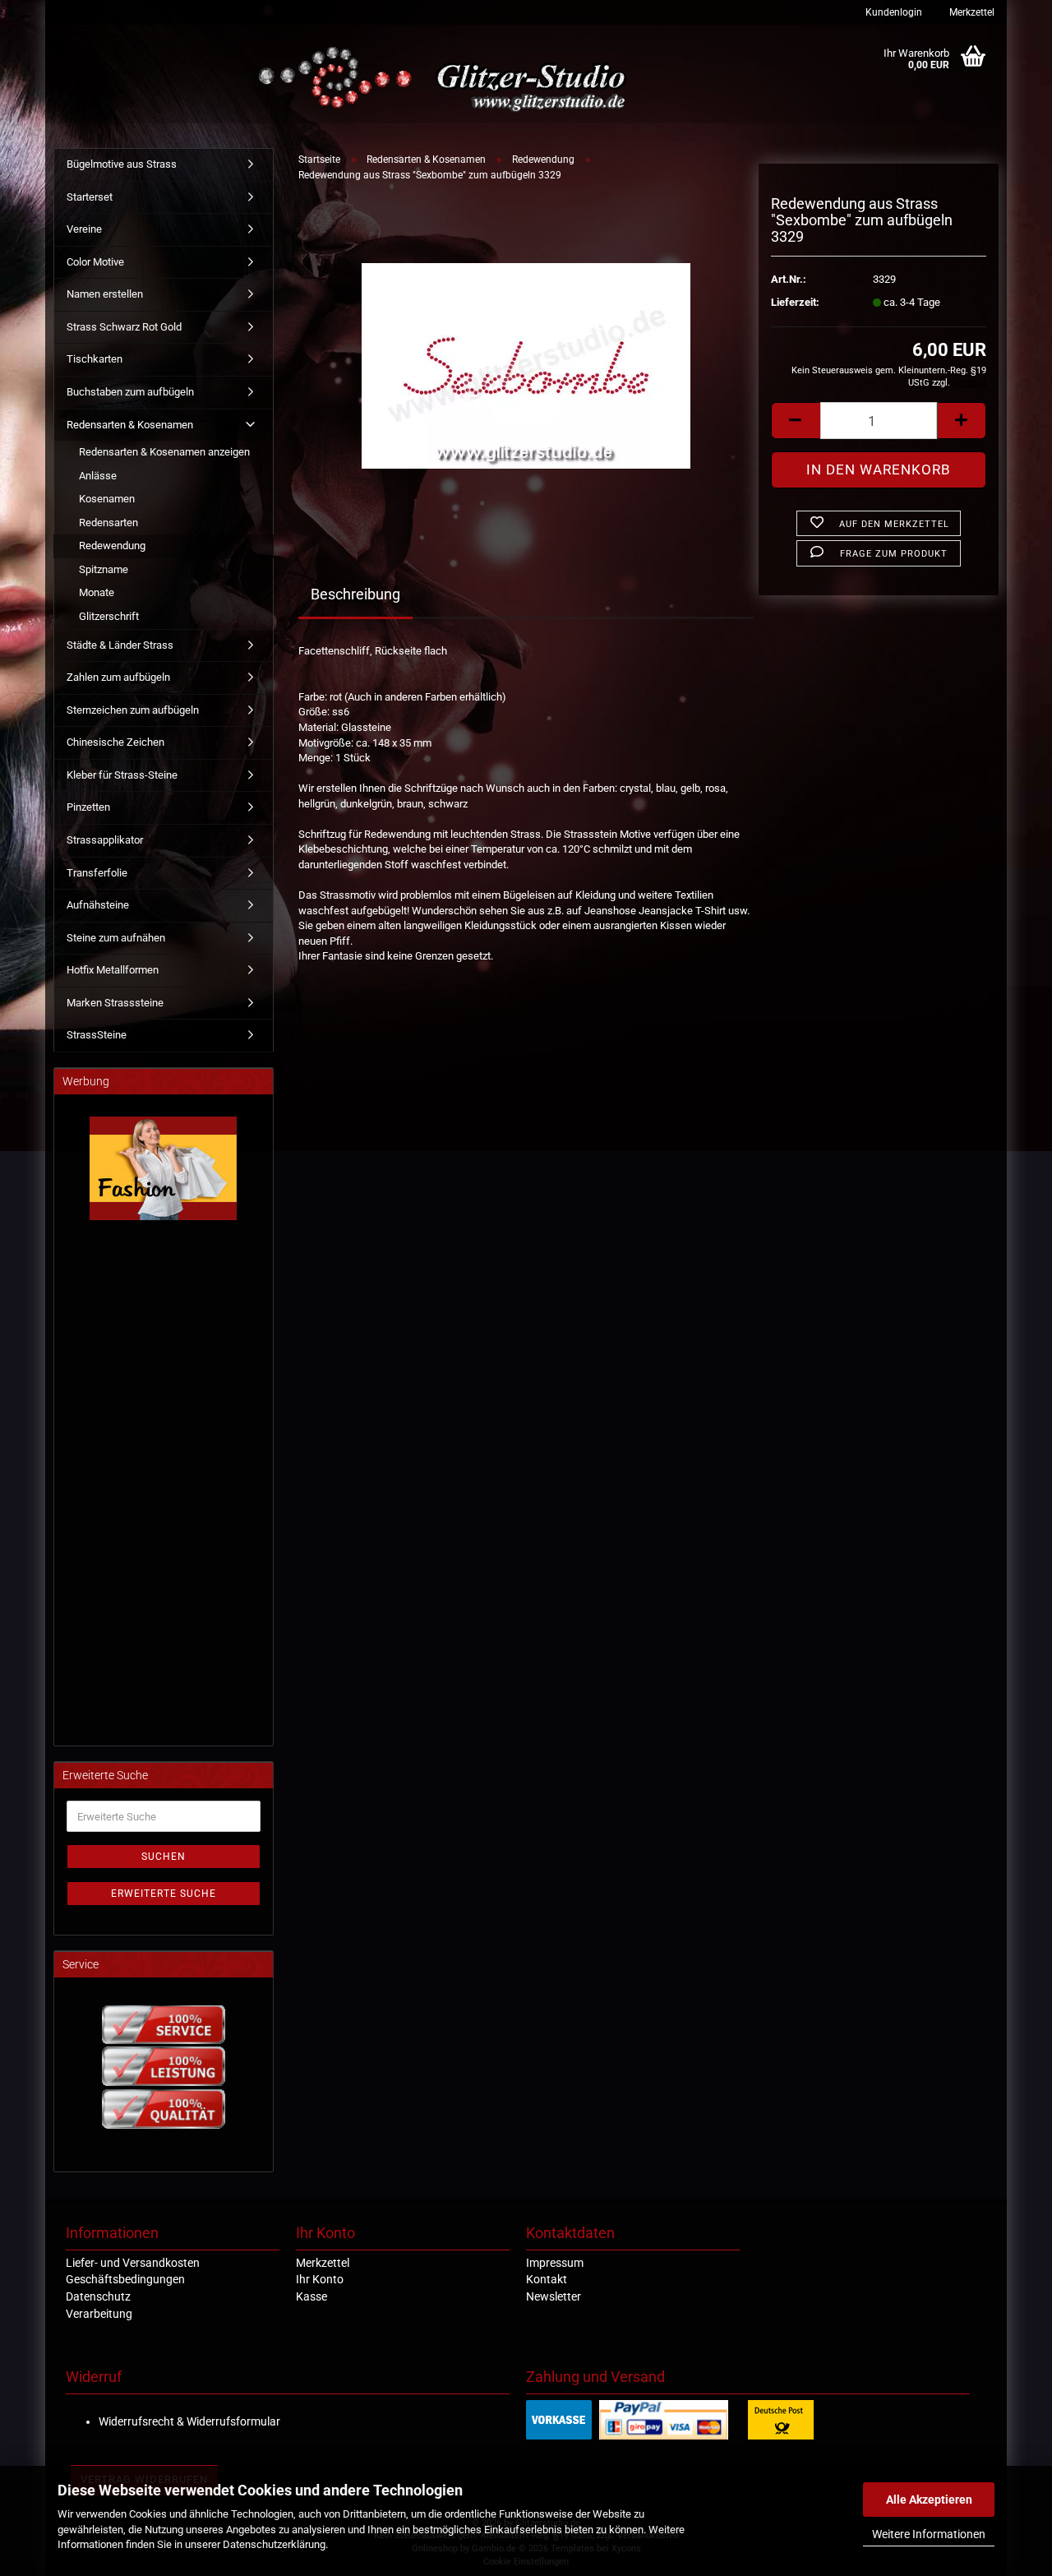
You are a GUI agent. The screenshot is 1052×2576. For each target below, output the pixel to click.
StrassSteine (97, 1035)
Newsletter (554, 2296)
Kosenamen (107, 499)
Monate (97, 592)
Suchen (164, 1857)
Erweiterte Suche (164, 1894)
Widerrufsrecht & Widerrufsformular (189, 2421)
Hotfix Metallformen (113, 970)
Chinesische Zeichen (115, 742)
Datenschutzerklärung (274, 2544)
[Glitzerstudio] (446, 80)
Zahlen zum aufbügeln (118, 677)
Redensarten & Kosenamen (130, 425)
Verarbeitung (99, 2314)
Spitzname (104, 569)
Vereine (84, 229)
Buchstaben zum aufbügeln (130, 392)
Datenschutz (98, 2296)
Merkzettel (971, 12)
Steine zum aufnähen (116, 938)
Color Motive (95, 262)
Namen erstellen (105, 294)
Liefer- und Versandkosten (133, 2263)
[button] (796, 421)
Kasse (311, 2296)
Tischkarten (95, 359)
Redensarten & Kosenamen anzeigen (164, 452)
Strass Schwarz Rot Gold (124, 327)
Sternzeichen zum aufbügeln (133, 710)
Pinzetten (88, 807)
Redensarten (108, 523)
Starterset (90, 197)
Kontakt (547, 2279)
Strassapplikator (105, 840)
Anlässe (98, 476)
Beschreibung (355, 594)
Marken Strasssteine (115, 1003)
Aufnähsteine (98, 905)
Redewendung (112, 546)
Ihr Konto (320, 2279)
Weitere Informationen (929, 2534)
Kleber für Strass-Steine (122, 775)
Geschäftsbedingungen (125, 2279)
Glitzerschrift (109, 616)
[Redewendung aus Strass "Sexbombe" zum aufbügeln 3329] (526, 359)
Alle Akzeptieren (929, 2500)
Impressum (555, 2263)
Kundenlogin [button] (893, 12)
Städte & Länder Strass (120, 645)
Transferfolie (97, 873)
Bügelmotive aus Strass (122, 164)
